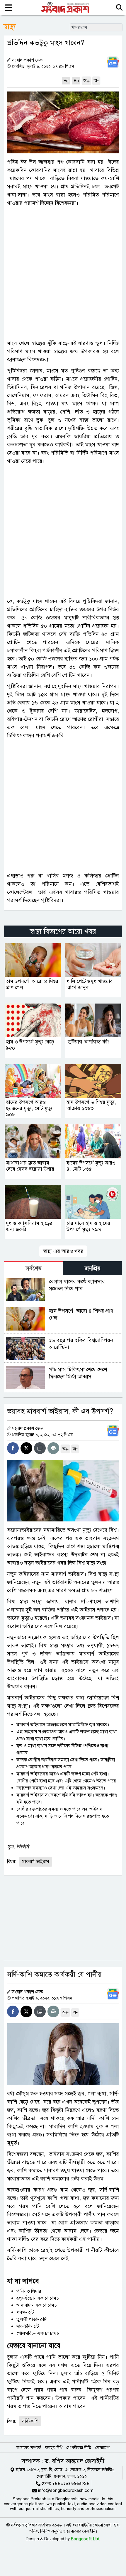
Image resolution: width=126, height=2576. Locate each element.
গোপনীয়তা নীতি (79, 2448)
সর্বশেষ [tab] (34, 1268)
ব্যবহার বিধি (54, 2448)
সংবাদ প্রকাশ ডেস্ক (27, 60)
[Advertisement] (63, 273)
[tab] (34, 1268)
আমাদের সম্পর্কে (29, 2448)
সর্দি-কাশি (30, 2421)
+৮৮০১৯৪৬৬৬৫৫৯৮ (71, 2483)
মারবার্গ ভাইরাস (36, 1862)
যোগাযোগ (102, 2448)
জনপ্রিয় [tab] (93, 1268)
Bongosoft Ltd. (86, 2539)
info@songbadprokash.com (66, 2490)
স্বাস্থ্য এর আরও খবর (63, 1251)
